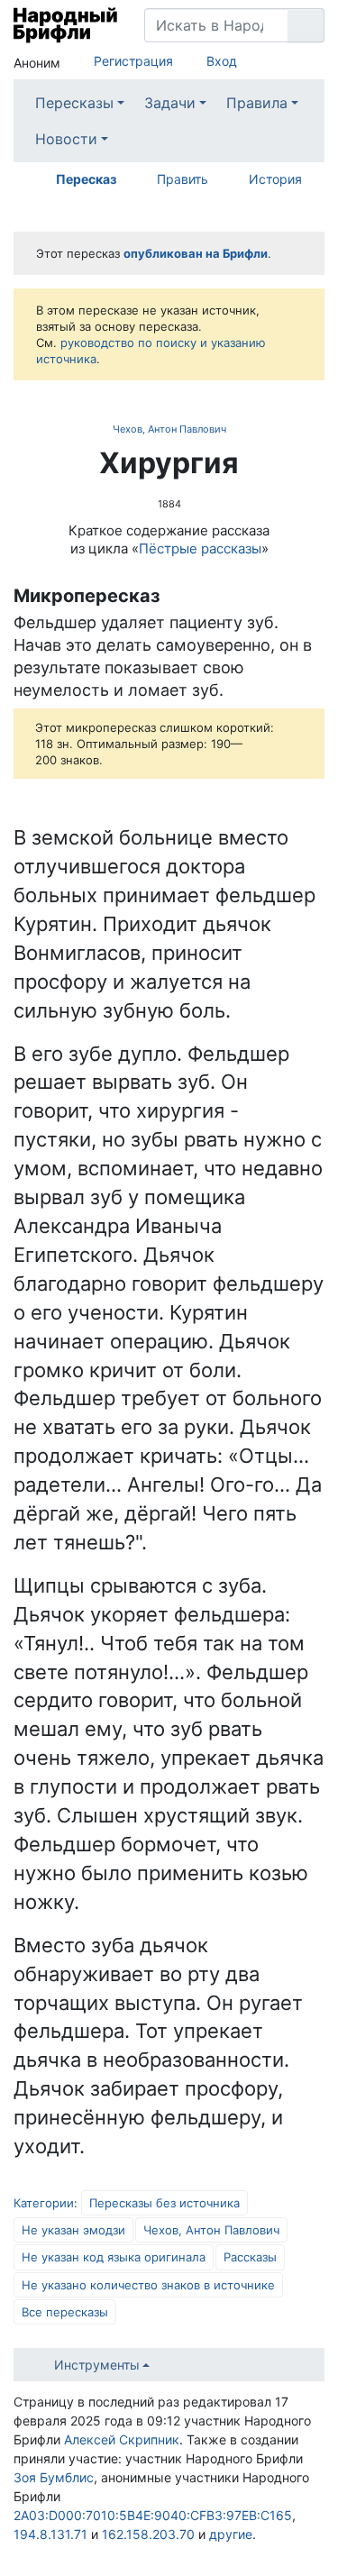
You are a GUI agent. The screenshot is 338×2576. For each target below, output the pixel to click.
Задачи (170, 103)
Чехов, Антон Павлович (169, 429)
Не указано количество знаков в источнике (148, 2285)
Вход (222, 61)
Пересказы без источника (164, 2203)
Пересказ (86, 179)
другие (231, 2534)
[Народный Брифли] (65, 25)
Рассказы (250, 2257)
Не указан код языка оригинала (114, 2257)
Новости (66, 139)
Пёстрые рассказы (200, 548)
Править (183, 179)
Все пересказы (65, 2312)
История (275, 179)
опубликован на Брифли (196, 253)
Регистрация (133, 61)
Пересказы (74, 103)
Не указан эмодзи (73, 2230)
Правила (257, 103)
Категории (44, 2203)
